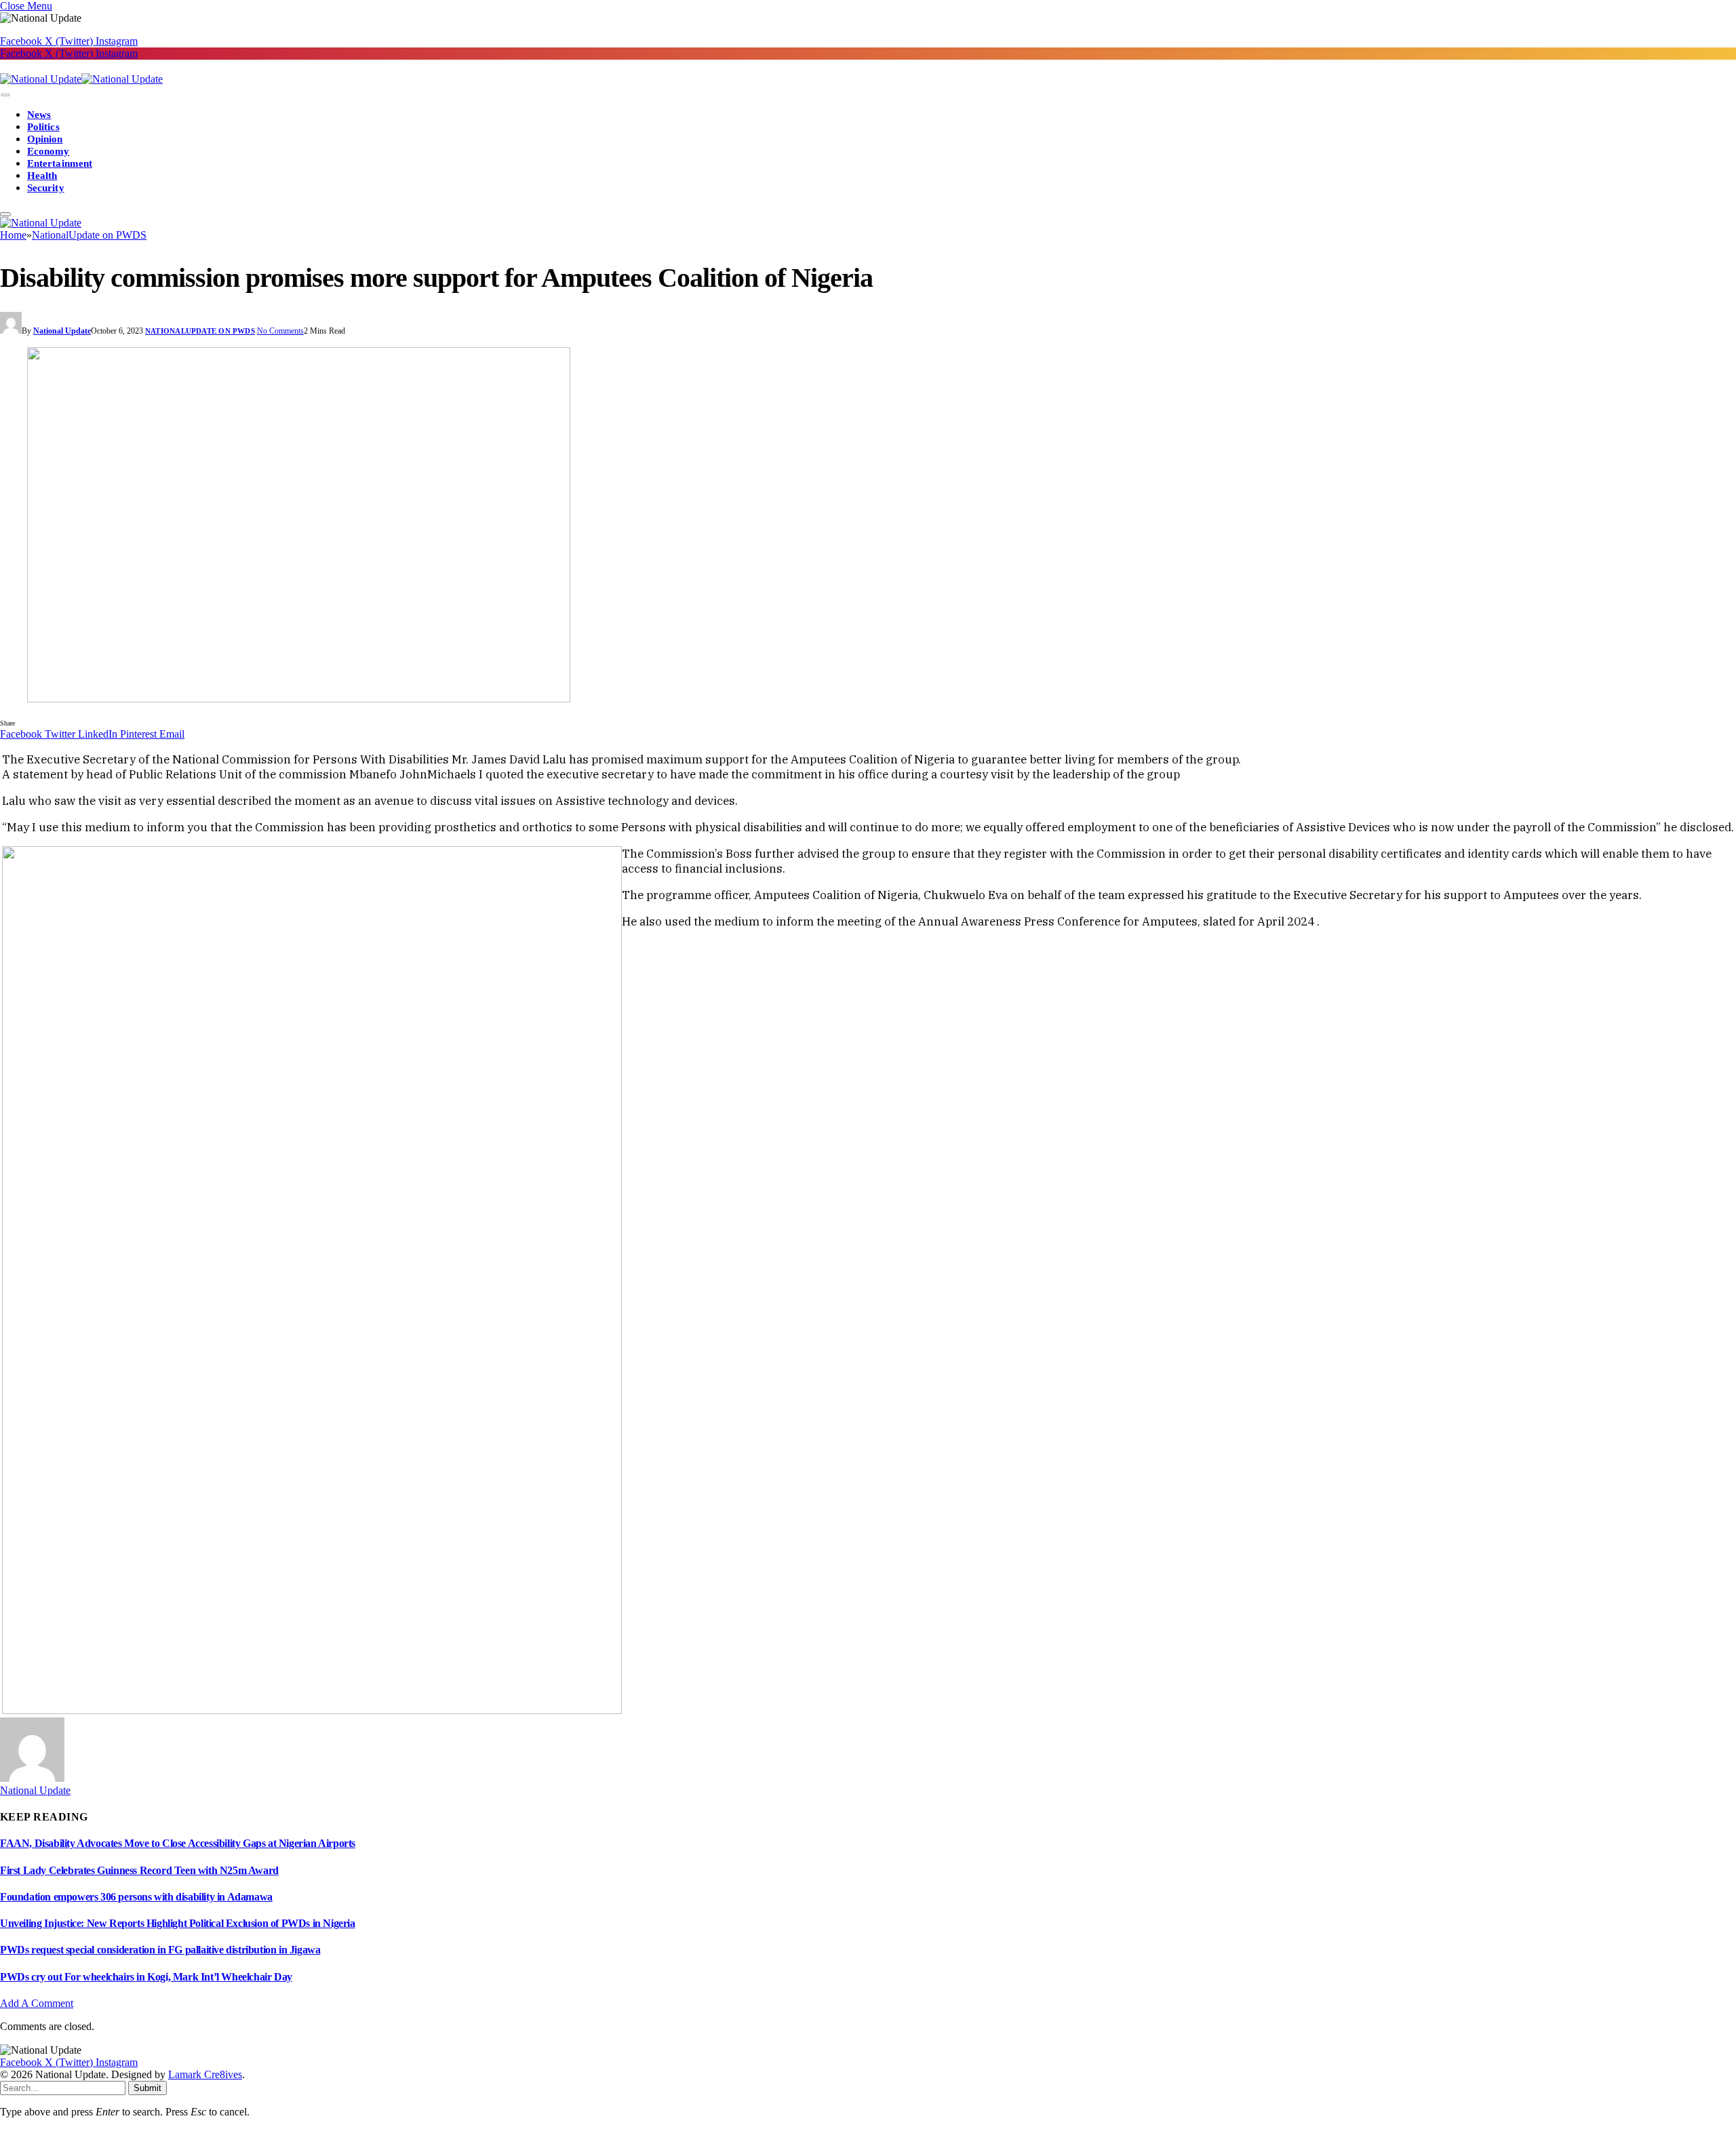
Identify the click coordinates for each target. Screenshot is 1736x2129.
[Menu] (5, 95)
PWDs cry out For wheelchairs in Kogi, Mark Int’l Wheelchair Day (146, 1977)
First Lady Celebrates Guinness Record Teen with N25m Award (139, 1870)
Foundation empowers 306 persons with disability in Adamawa (136, 1897)
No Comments (280, 331)
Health (42, 176)
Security (46, 188)
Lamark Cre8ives (205, 2074)
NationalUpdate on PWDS (200, 331)
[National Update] (81, 79)
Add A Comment (37, 2003)
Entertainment (60, 163)
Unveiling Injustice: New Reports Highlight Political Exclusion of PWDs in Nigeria (178, 1923)
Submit (147, 2088)
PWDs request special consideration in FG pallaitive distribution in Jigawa (160, 1950)
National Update (62, 331)
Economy (48, 151)
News (39, 115)
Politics (43, 127)
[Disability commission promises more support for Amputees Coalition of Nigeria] (868, 526)
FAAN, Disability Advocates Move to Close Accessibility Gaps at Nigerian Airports (178, 1843)
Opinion (45, 139)
